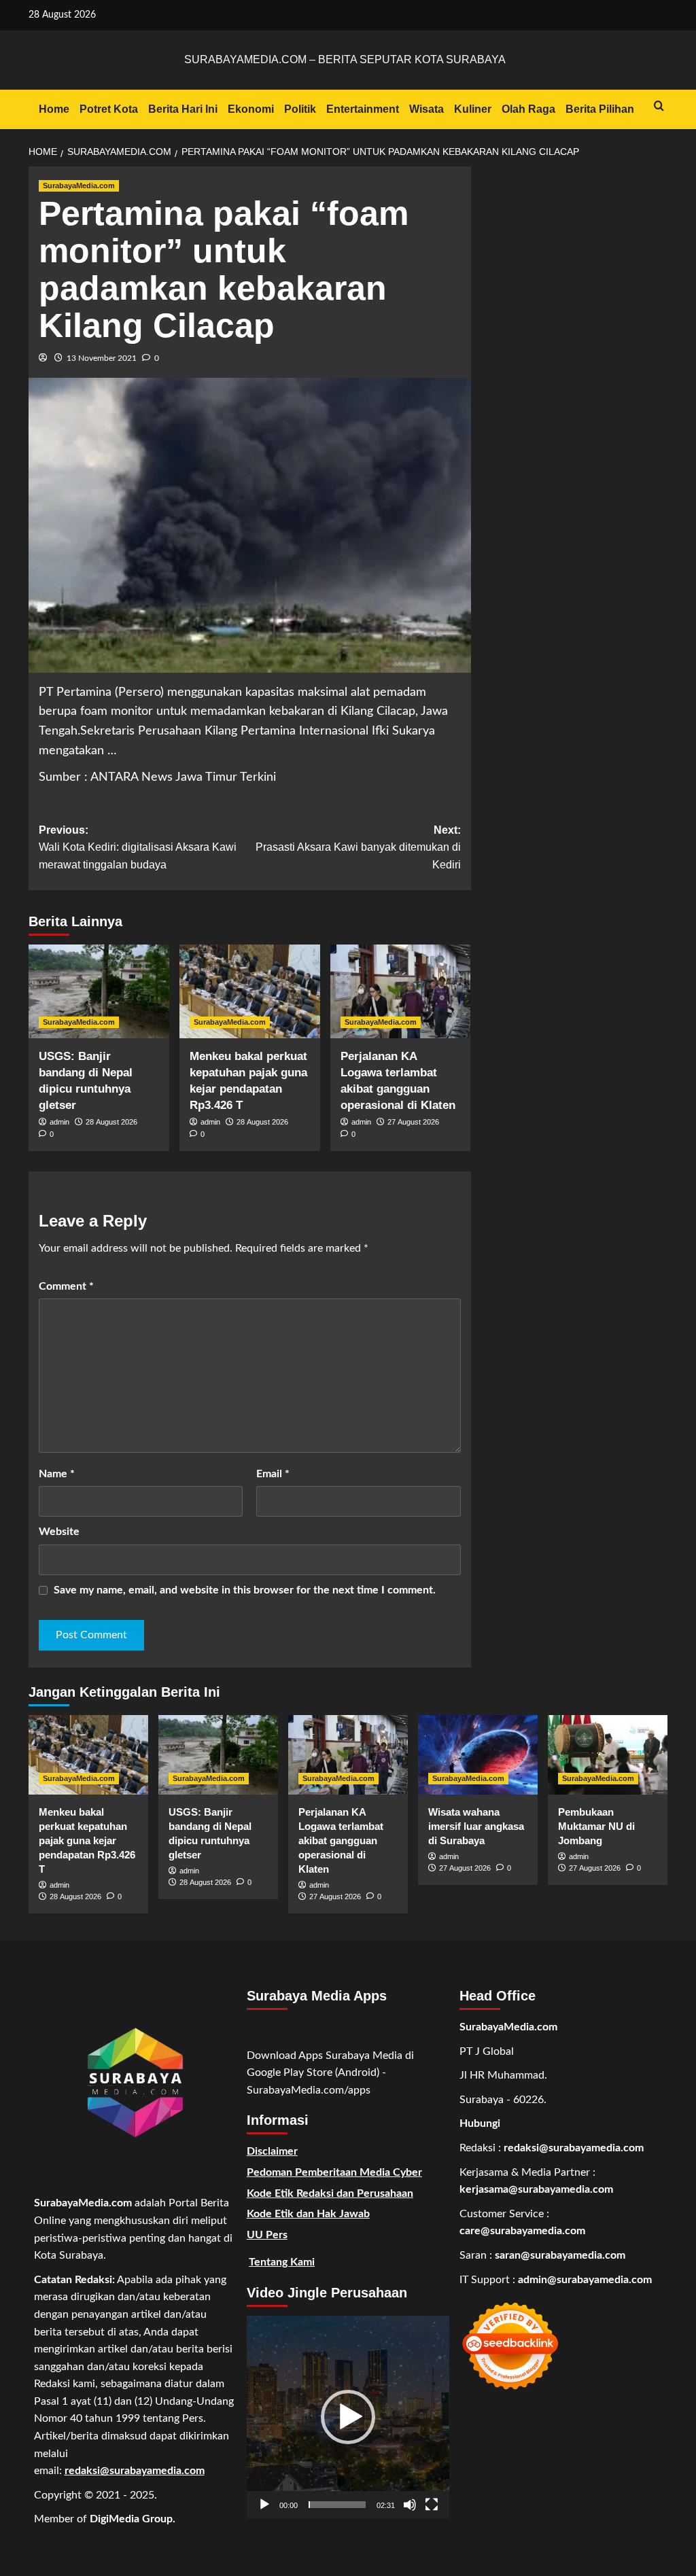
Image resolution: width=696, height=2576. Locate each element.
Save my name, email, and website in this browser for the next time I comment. (245, 1590)
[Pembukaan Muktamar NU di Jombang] (608, 1755)
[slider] (337, 2505)
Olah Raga (528, 109)
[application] (348, 2417)
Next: (358, 847)
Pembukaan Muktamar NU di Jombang (596, 1826)
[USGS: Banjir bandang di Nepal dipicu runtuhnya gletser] (99, 991)
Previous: (138, 847)
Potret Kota (109, 109)
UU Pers (267, 2235)
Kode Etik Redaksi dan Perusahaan (330, 2193)
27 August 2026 (413, 1122)
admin (59, 1122)
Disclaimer (272, 2151)
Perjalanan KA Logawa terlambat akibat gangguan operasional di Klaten (341, 1840)
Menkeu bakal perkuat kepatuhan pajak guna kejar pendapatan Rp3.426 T (87, 1840)
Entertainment (363, 109)
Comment (66, 1286)
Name (57, 1474)
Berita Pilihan (600, 109)
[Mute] (410, 2505)
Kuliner (473, 109)
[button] (348, 2417)
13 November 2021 (102, 358)
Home (54, 109)
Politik (300, 109)
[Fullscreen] (432, 2505)
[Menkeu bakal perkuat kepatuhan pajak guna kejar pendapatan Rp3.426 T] (250, 991)
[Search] (659, 106)
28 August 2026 (111, 1122)
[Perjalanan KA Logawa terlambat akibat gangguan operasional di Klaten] (401, 991)
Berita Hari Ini (183, 109)
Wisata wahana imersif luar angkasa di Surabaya (476, 1826)
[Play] (264, 2505)
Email (273, 1474)
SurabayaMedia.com (79, 186)
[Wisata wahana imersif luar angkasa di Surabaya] (478, 1755)
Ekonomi (251, 109)
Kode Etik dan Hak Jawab (308, 2214)
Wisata (427, 109)
